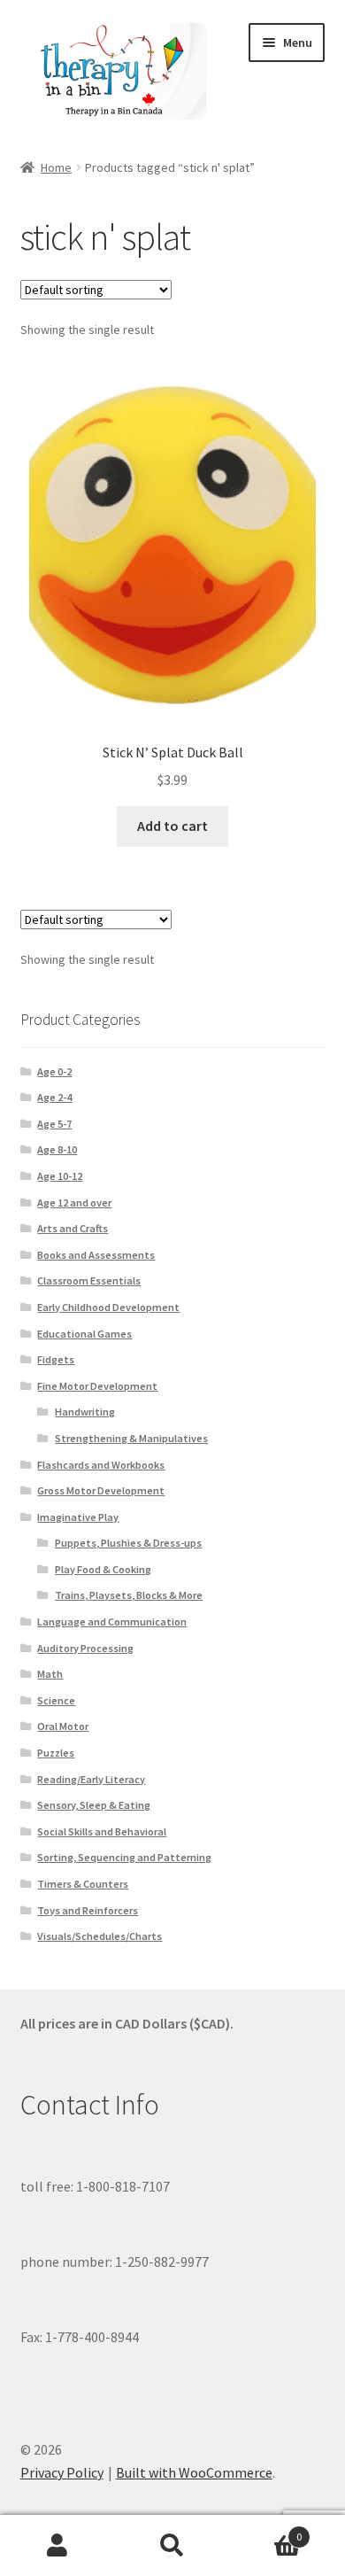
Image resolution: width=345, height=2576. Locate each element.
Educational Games (84, 1334)
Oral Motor (63, 1726)
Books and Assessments (96, 1255)
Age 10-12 (60, 1176)
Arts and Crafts (73, 1228)
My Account (57, 2546)
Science (56, 1700)
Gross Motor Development (101, 1490)
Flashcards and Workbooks (101, 1465)
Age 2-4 (54, 1097)
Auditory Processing (85, 1648)
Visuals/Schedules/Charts (100, 1936)
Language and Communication (112, 1622)
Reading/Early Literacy (91, 1779)
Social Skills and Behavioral (102, 1831)
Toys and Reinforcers (88, 1910)
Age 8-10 (57, 1149)
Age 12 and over (74, 1203)
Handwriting (85, 1412)
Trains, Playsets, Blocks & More (129, 1595)
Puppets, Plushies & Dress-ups (128, 1543)
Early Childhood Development (108, 1307)
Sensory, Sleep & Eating (94, 1805)
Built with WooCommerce (194, 2472)
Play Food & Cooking (103, 1569)
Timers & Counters (83, 1884)
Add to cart (172, 826)
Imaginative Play (78, 1517)
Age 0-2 (54, 1071)
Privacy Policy (62, 2472)
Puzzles (56, 1753)
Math (50, 1674)
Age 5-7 (54, 1124)
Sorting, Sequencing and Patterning (124, 1857)
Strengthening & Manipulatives (131, 1438)
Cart (266, 2530)
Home (56, 167)
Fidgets (56, 1359)
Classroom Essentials (89, 1280)
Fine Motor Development (97, 1386)
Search (172, 2546)
